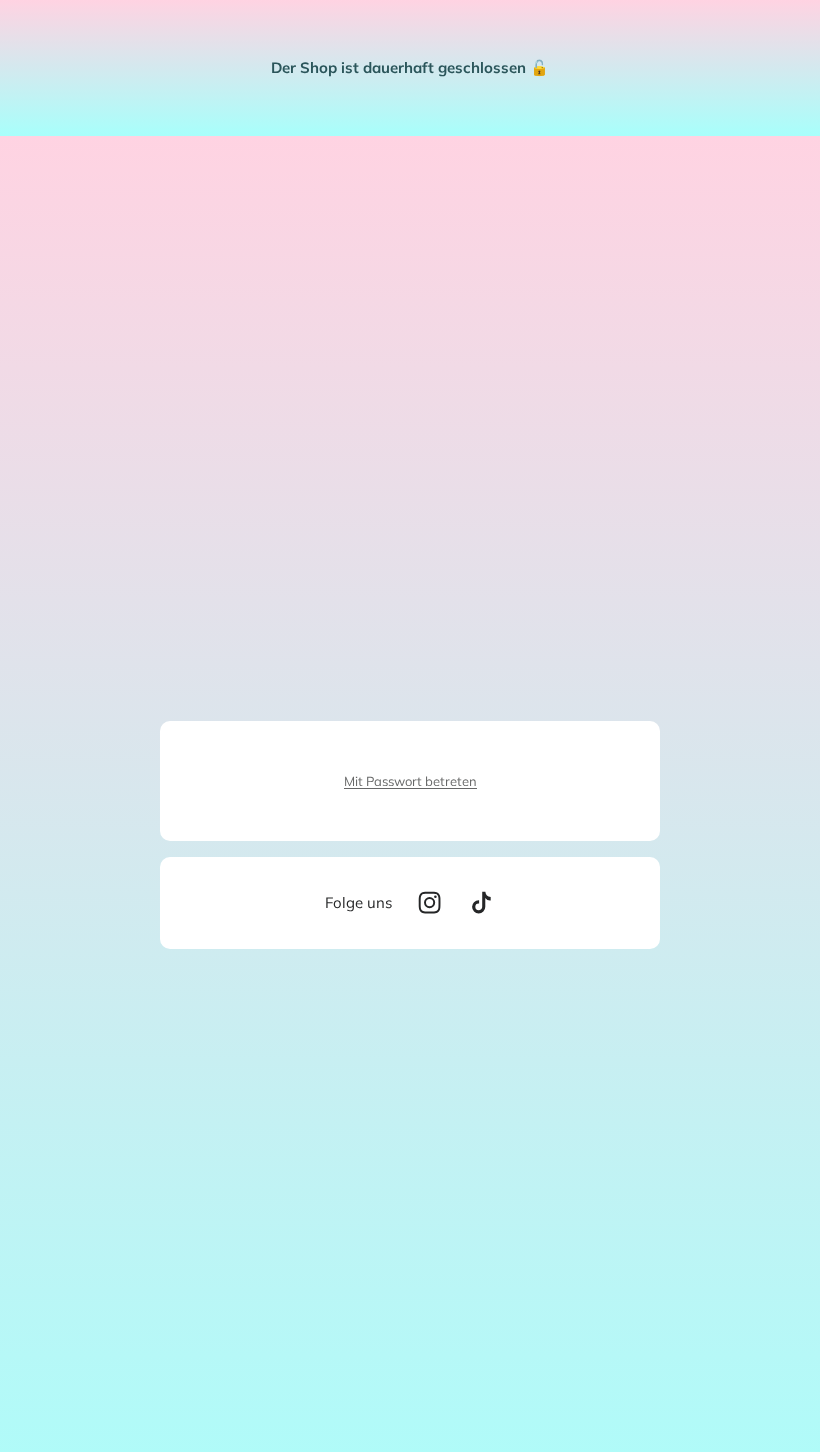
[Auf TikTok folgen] (481, 902)
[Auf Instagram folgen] (429, 902)
